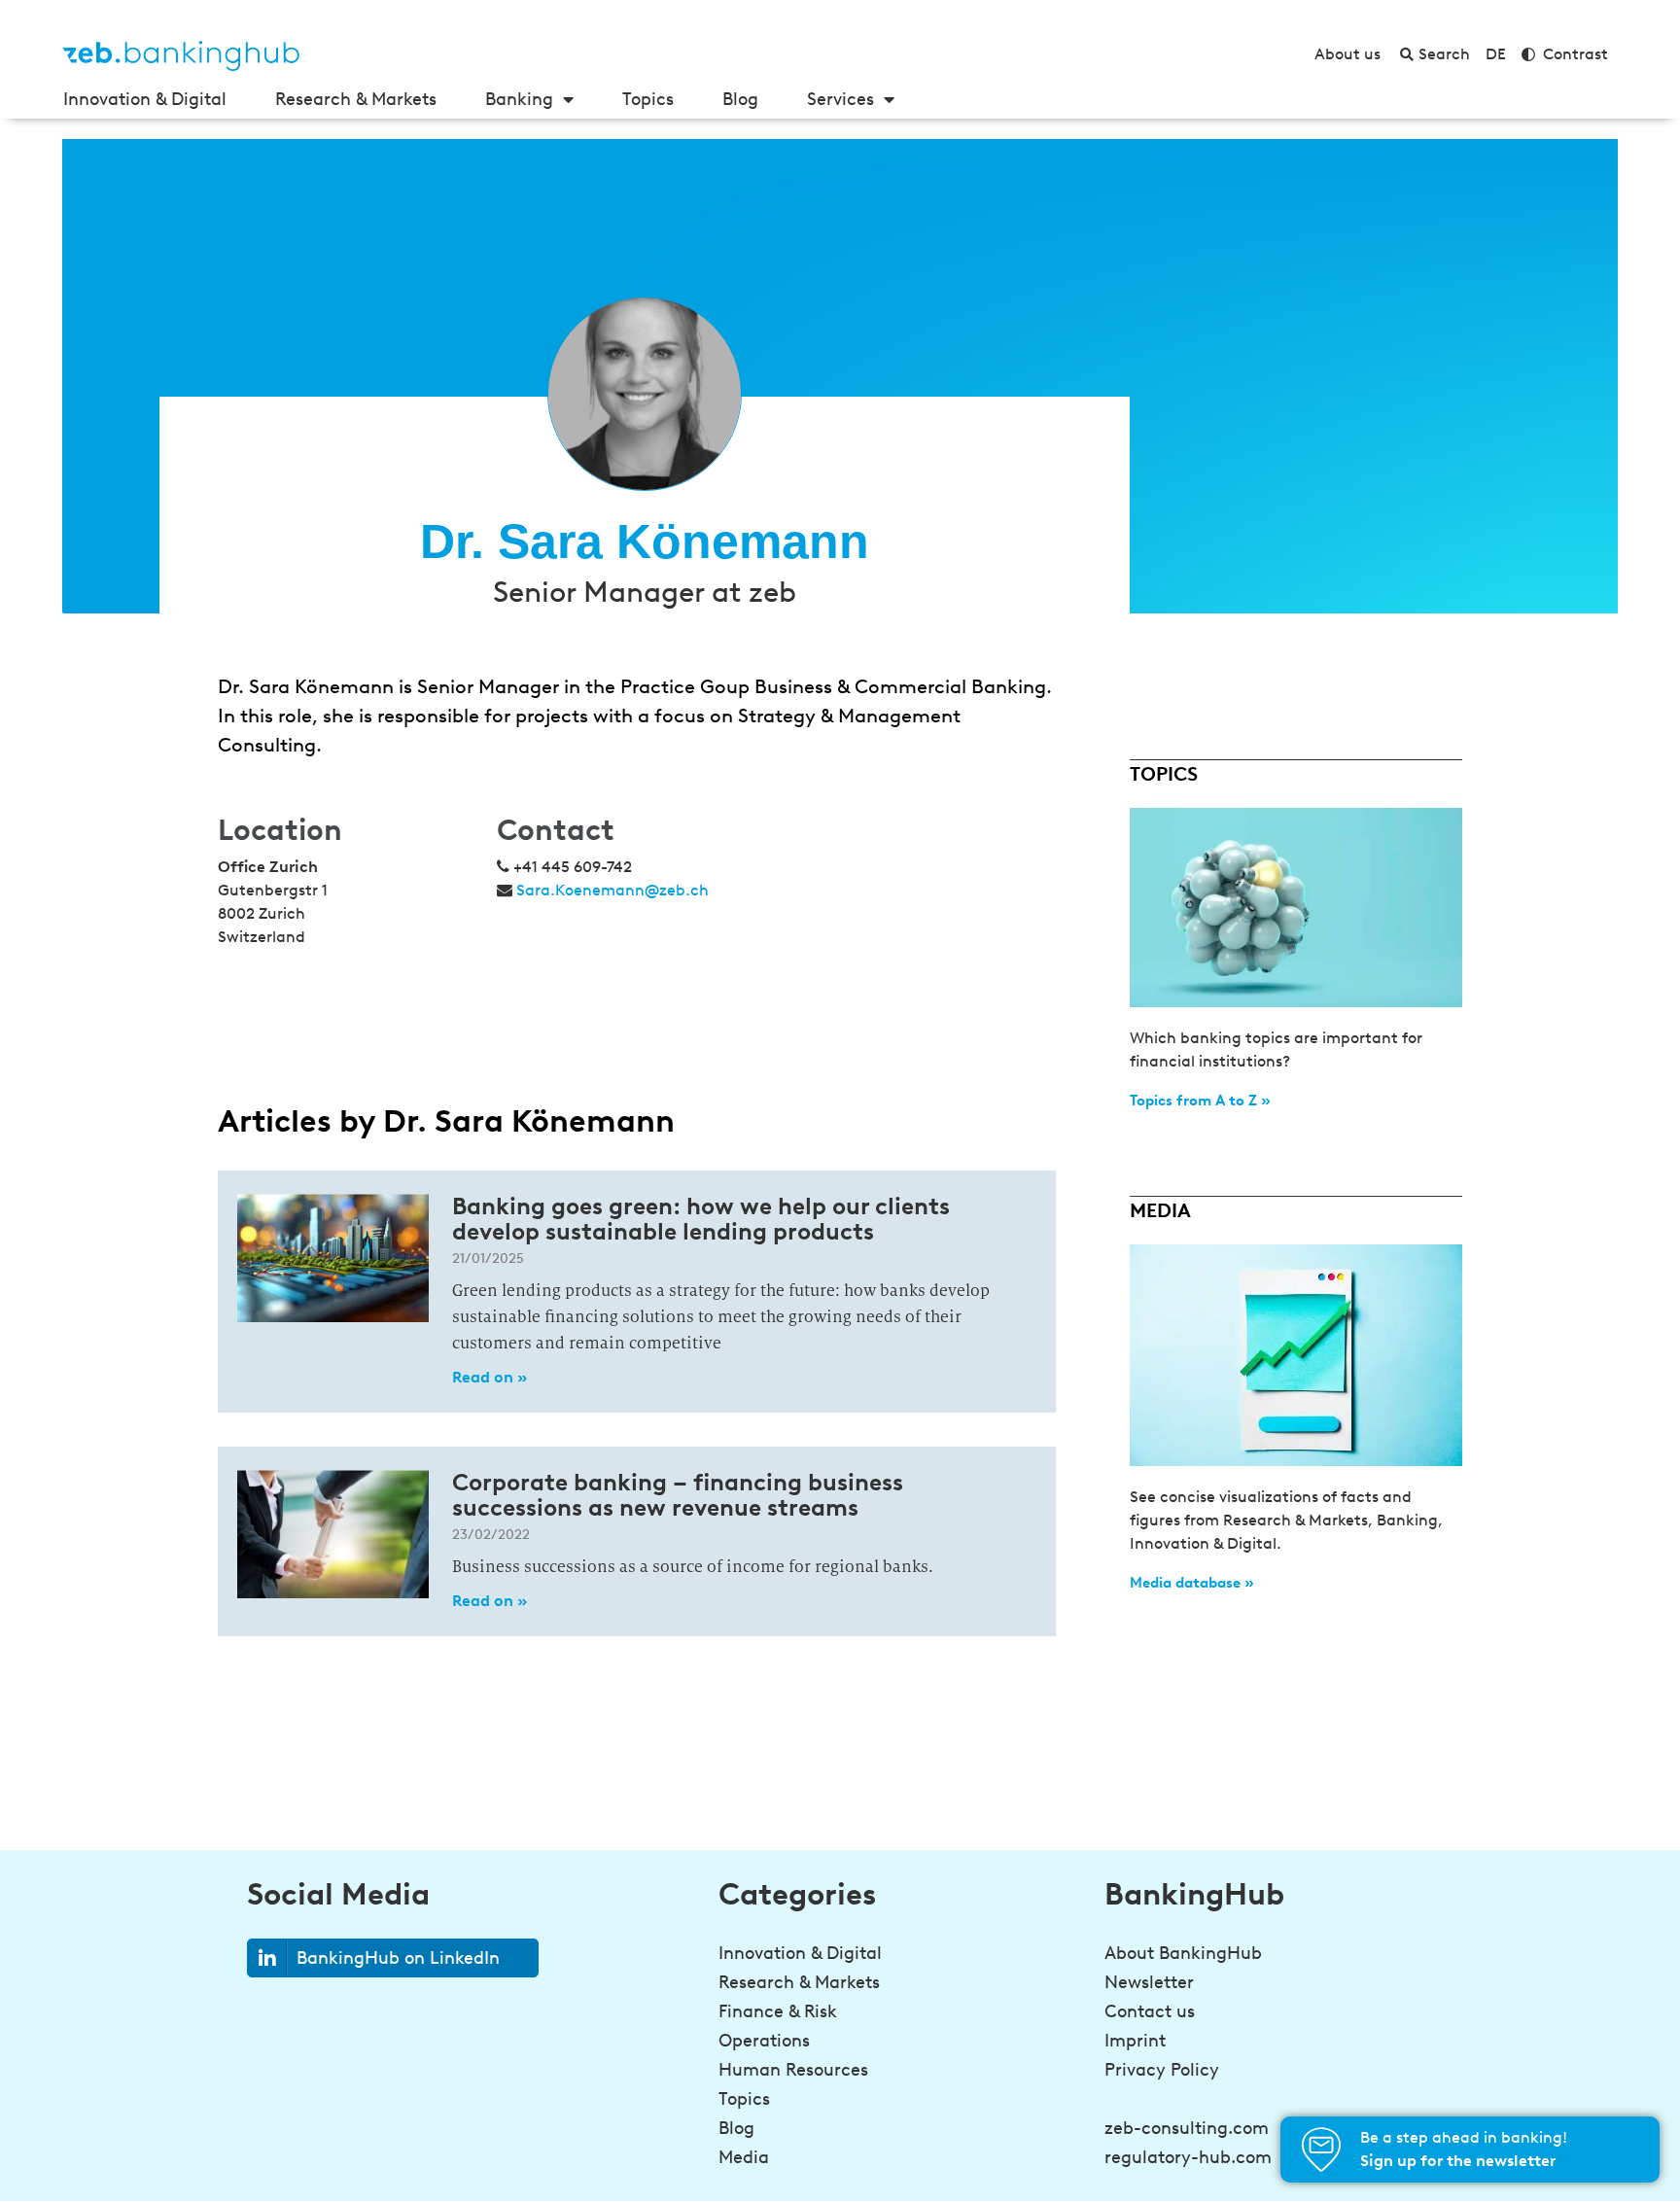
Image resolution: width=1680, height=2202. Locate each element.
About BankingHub (1183, 1953)
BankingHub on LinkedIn (398, 1958)
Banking (519, 99)
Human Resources (793, 2070)
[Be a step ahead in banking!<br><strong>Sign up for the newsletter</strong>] (1321, 2150)
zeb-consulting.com (1187, 2128)
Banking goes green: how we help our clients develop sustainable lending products (701, 1219)
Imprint (1135, 2041)
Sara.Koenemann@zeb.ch (612, 890)
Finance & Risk (778, 2011)
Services (840, 99)
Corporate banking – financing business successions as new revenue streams (678, 1495)
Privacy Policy (1162, 2070)
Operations (764, 2041)
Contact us (1150, 2011)
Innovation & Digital (145, 99)
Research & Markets (356, 99)
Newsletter (1149, 1982)
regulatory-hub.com (1188, 2157)
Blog (740, 99)
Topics (648, 99)
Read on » (490, 1377)
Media (744, 2157)
